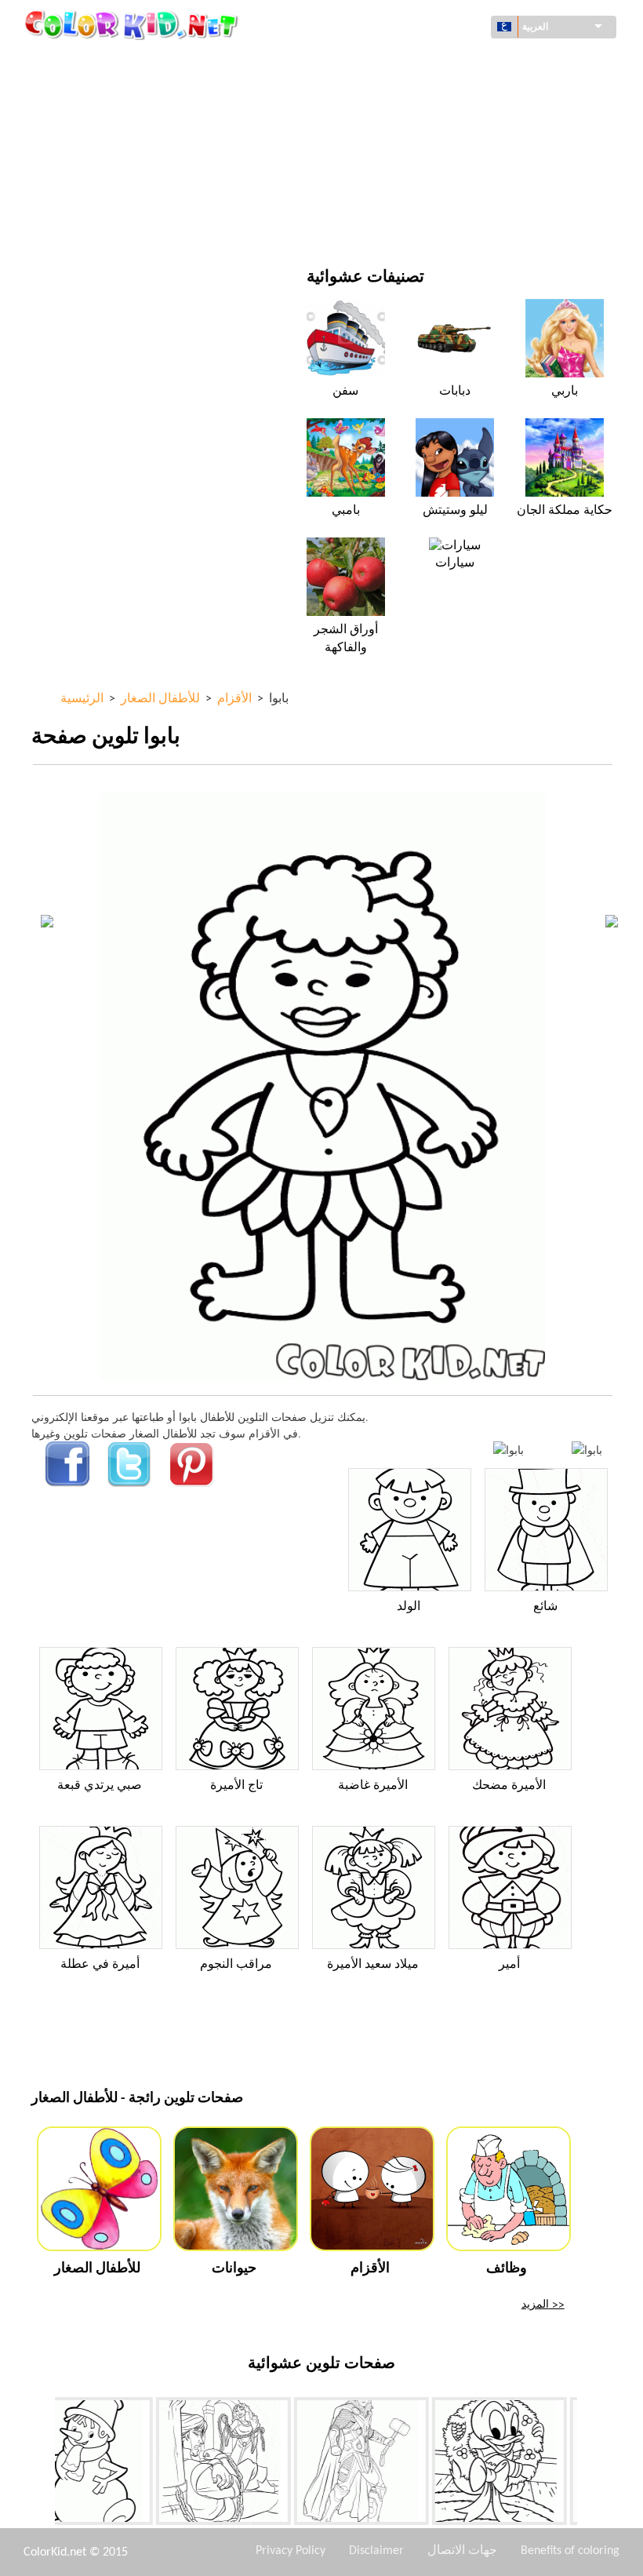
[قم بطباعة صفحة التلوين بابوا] (509, 1450)
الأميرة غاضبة (373, 1786)
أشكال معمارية (102, 95)
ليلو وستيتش (455, 511)
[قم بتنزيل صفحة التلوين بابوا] (587, 1450)
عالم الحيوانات (404, 95)
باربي (565, 392)
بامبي (346, 511)
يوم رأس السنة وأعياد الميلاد (435, 191)
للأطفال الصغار (101, 191)
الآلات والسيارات (105, 62)
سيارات (455, 563)
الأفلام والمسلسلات (111, 223)
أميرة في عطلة (100, 1965)
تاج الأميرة (236, 1786)
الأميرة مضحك (509, 1786)
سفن (345, 392)
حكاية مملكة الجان (565, 511)
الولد (409, 1607)
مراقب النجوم (236, 1965)
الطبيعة (389, 223)
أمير (509, 1965)
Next (589, 2464)
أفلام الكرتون (97, 127)
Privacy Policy (291, 2551)
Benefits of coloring (570, 2551)
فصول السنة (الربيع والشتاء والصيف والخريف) (170, 159)
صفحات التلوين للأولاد (421, 159)
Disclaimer (376, 2551)
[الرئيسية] (133, 24)
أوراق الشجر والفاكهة (346, 639)
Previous (43, 2464)
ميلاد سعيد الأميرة (373, 1965)
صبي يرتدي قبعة (100, 1786)
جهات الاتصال (462, 2551)
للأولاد (385, 127)
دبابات (455, 392)
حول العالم (396, 62)
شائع (545, 1607)
